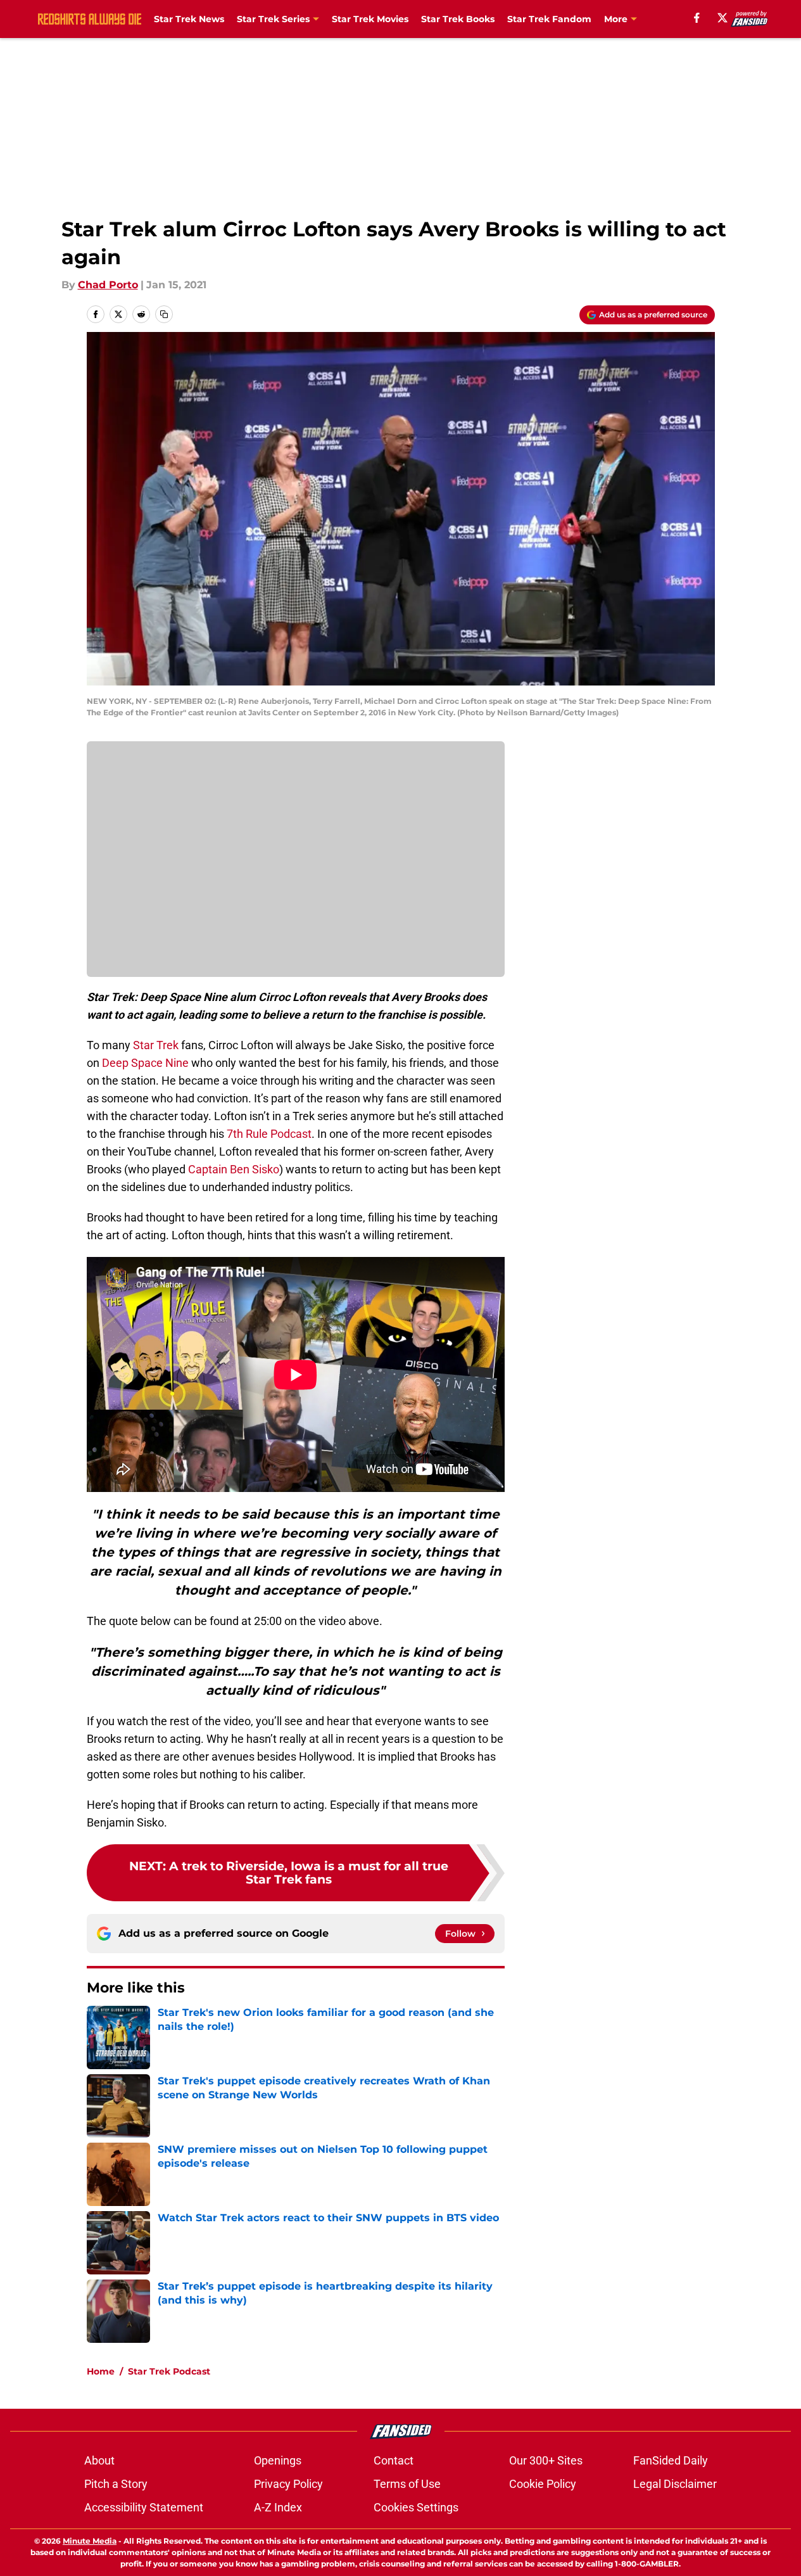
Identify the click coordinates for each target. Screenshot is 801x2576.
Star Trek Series (273, 19)
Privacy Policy (288, 2484)
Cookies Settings (416, 2507)
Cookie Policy (543, 2484)
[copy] (164, 314)
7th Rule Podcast (269, 1134)
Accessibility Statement (144, 2507)
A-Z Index (278, 2507)
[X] (722, 18)
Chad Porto (108, 285)
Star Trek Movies (370, 19)
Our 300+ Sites (546, 2460)
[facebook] (697, 18)
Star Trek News (189, 19)
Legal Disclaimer (675, 2484)
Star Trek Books (458, 19)
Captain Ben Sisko (232, 1169)
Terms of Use (407, 2484)
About (99, 2460)
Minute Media (90, 2541)
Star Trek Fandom (549, 19)
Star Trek (155, 1045)
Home (101, 2371)
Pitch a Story (116, 2484)
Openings (278, 2460)
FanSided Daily (671, 2460)
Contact (394, 2460)
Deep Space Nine (145, 1063)
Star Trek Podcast (169, 2371)
